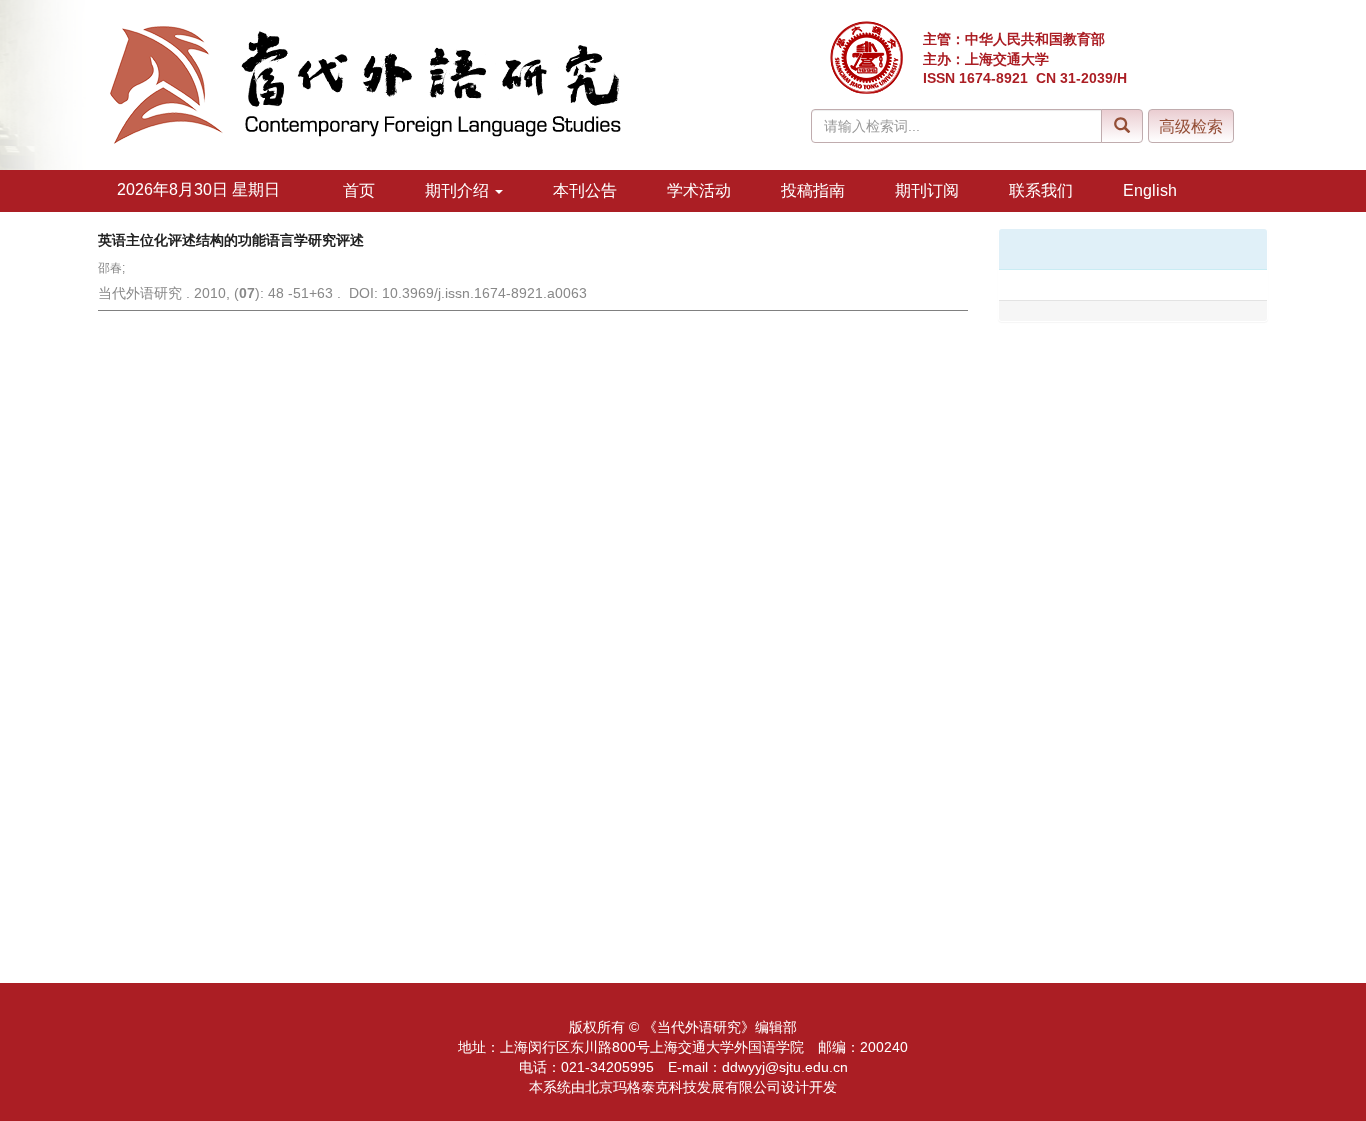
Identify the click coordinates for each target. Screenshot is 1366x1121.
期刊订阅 (927, 190)
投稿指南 (813, 190)
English (1150, 190)
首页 (359, 190)
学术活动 (699, 190)
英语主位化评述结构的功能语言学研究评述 (231, 240)
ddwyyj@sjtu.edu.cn (785, 1067)
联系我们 (1041, 190)
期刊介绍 (459, 190)
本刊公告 (585, 190)
